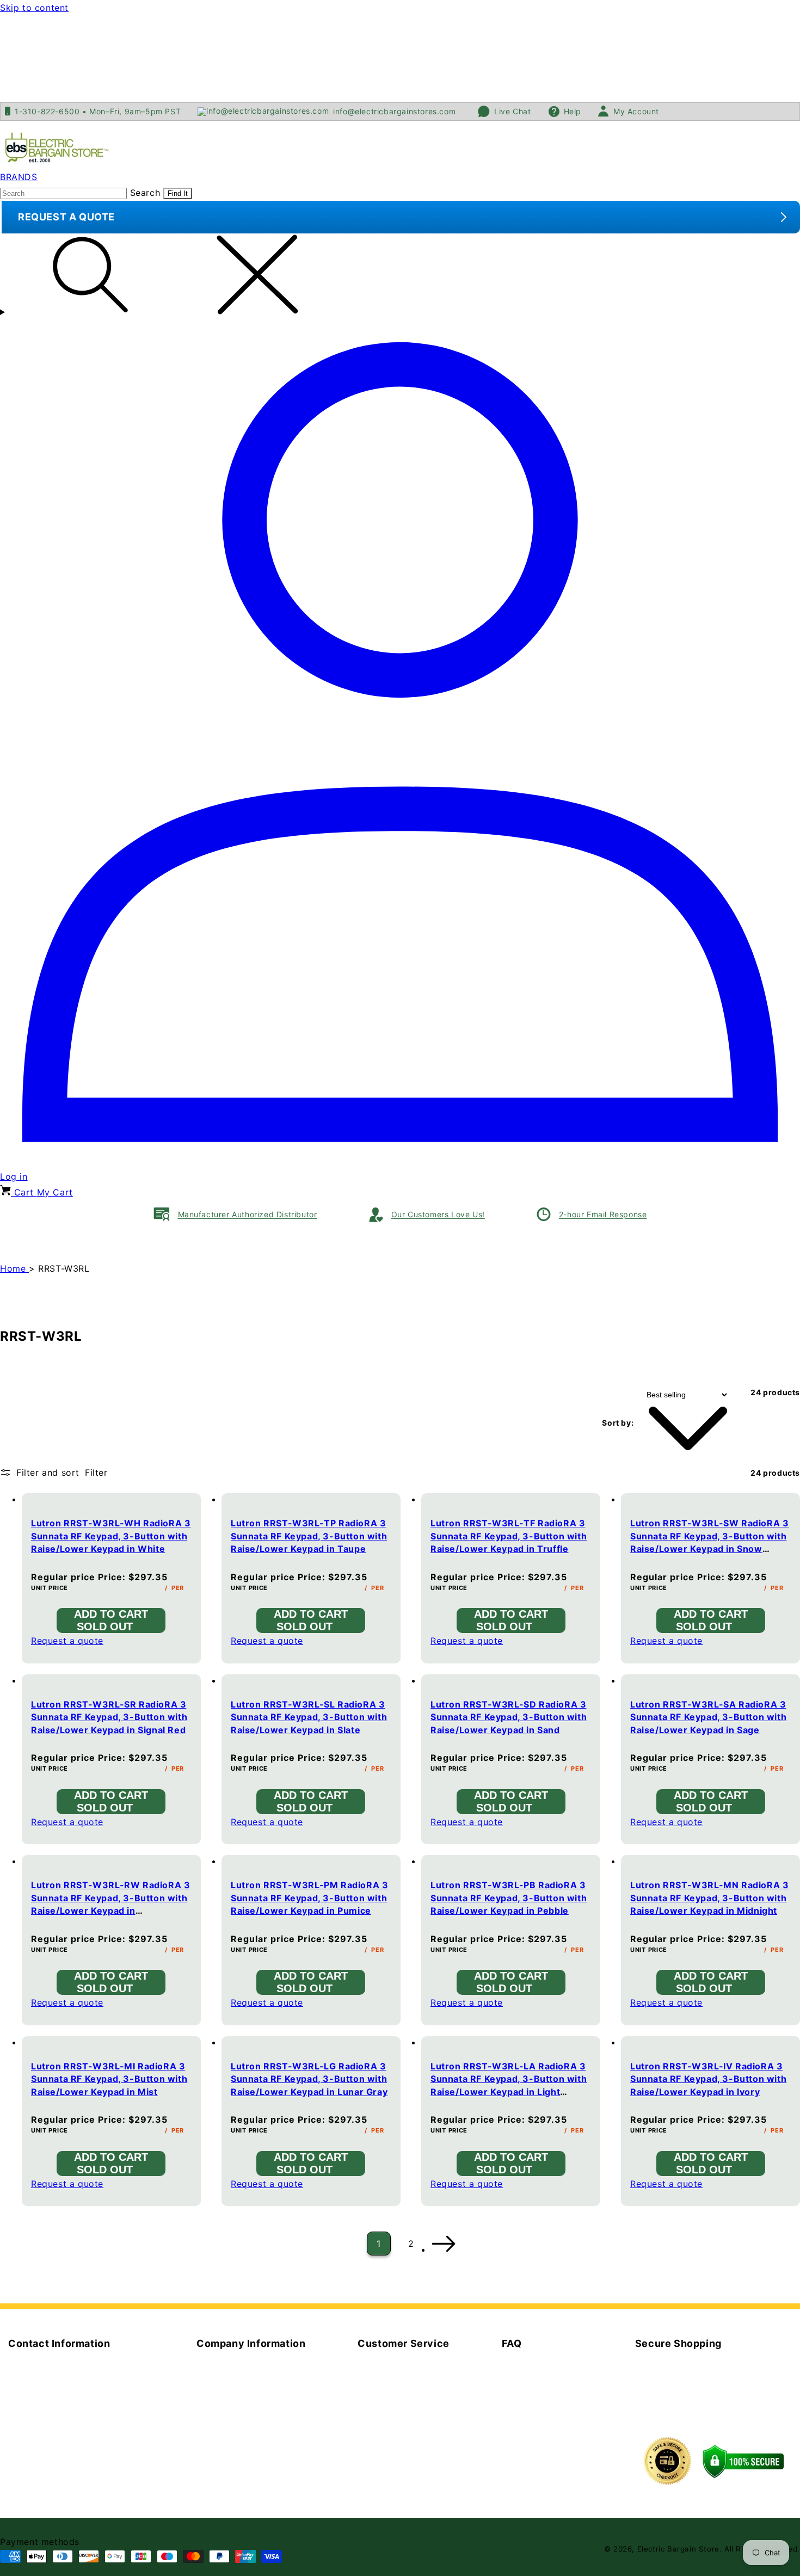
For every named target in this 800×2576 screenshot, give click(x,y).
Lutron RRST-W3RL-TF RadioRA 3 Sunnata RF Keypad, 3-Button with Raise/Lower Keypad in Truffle (509, 1536)
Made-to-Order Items (549, 2365)
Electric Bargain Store (678, 2549)
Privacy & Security (237, 2412)
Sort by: (618, 1423)
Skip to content (34, 8)
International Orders (546, 2381)
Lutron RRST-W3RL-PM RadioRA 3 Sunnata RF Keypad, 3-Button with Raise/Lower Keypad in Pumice (309, 1898)
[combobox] (63, 193)
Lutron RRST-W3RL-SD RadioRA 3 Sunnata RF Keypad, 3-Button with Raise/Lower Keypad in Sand (509, 1717)
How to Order (532, 2397)
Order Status (530, 2412)
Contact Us (221, 2381)
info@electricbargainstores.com (79, 2402)
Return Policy (387, 2397)
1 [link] (379, 2244)
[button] (400, 277)
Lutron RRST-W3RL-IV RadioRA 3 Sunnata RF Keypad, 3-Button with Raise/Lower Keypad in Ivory (708, 2079)
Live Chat (29, 2433)
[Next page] (443, 2244)
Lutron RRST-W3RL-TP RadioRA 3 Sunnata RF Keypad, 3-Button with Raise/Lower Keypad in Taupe (309, 1536)
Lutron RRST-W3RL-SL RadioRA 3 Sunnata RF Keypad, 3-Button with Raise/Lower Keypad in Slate (309, 1717)
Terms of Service (395, 2381)
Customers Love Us (240, 2397)
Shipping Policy (392, 2412)
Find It (178, 193)
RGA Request (386, 2428)
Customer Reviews (238, 2428)
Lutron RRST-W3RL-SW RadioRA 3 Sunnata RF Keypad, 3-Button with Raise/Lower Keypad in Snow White (709, 1542)
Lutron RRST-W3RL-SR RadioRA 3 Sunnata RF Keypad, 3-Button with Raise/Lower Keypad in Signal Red (109, 1717)
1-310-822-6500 (77, 2418)
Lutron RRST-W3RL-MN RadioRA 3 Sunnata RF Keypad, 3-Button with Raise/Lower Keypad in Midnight (709, 1898)
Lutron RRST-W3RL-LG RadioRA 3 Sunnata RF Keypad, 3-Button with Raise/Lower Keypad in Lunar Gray (309, 2079)
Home (14, 1268)
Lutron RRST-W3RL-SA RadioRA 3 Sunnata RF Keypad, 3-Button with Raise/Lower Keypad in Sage (708, 1717)
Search (145, 193)
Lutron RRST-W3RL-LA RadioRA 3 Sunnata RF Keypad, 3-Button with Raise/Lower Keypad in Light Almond (509, 2085)
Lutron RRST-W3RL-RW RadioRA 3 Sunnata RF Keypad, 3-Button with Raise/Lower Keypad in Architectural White (110, 1904)
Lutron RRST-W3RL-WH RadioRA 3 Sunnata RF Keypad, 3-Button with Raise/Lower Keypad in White (111, 1536)
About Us (217, 2365)
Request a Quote (394, 2365)
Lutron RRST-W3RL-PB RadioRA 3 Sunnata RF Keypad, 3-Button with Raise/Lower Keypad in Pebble (509, 1898)
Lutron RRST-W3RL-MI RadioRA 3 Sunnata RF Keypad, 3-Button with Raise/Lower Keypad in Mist (109, 2079)
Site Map (216, 2444)
